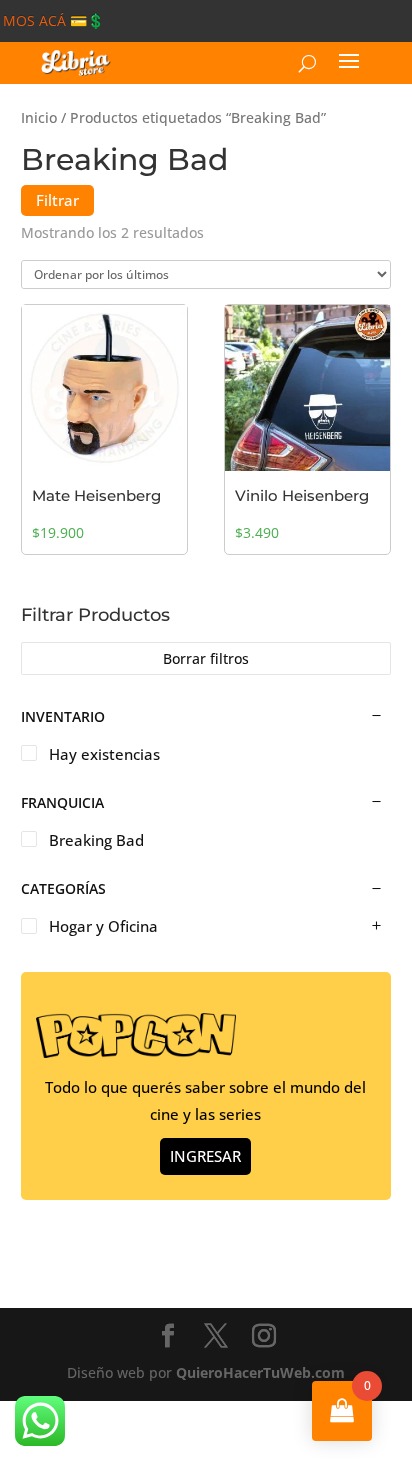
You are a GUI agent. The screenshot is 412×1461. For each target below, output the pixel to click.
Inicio (39, 117)
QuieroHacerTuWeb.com (260, 1372)
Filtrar (57, 200)
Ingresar (205, 1156)
